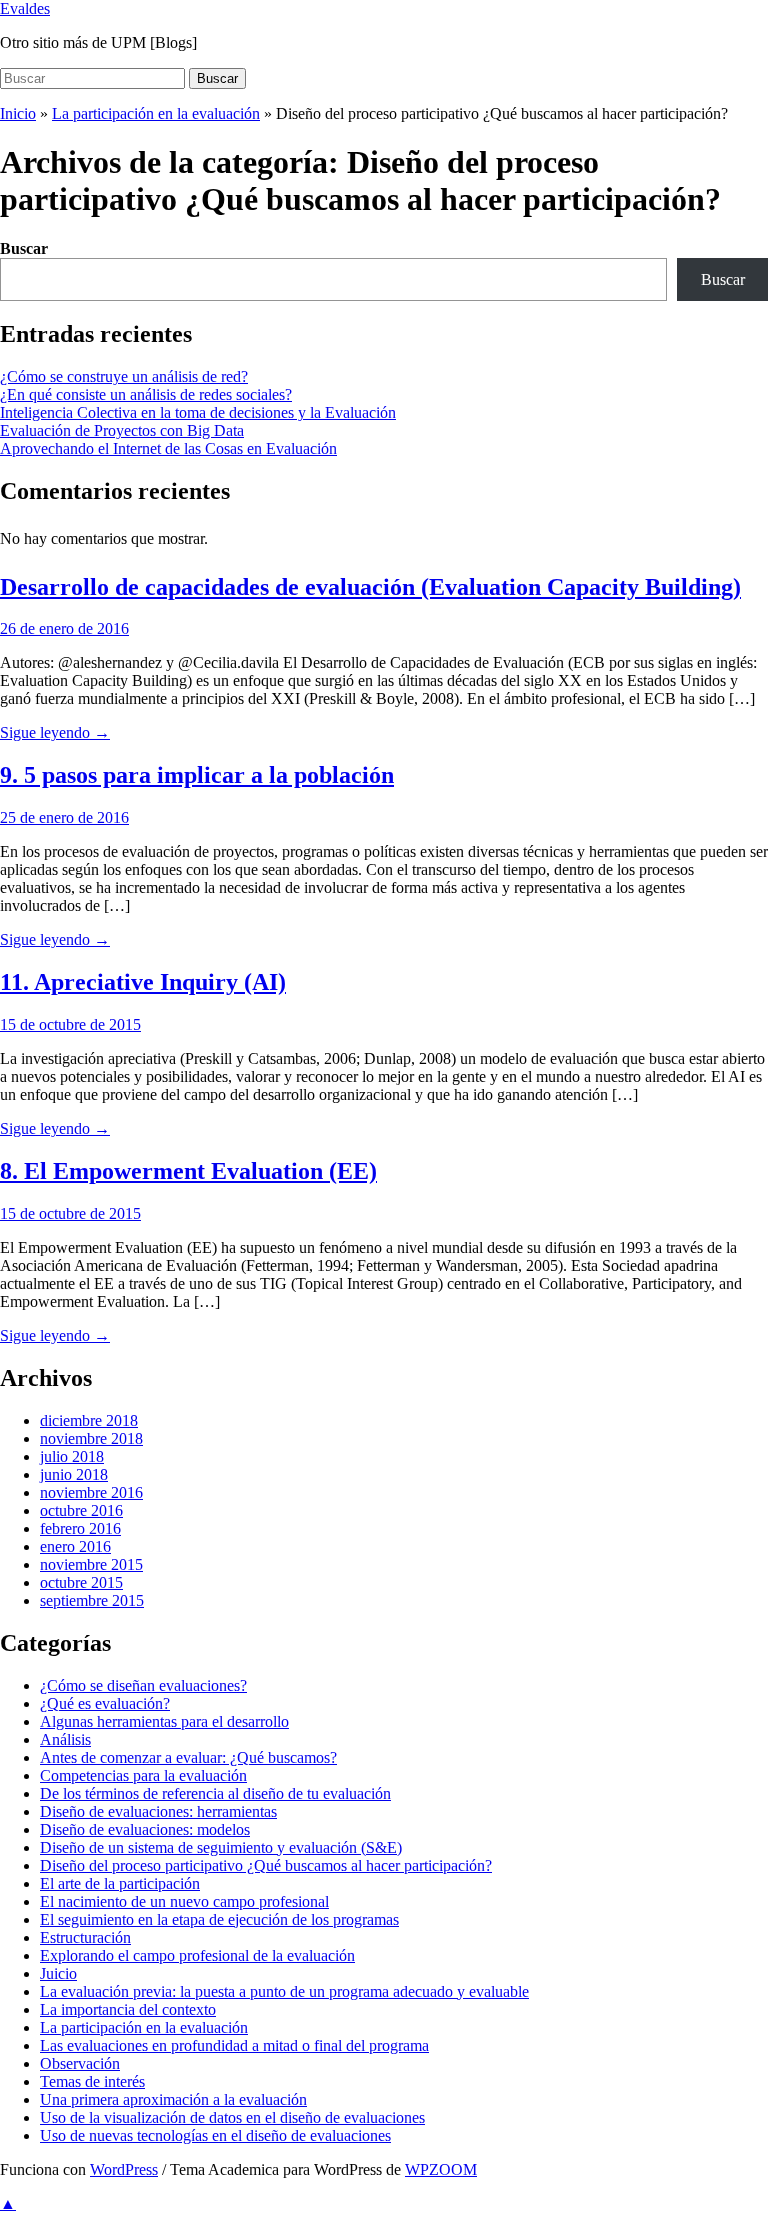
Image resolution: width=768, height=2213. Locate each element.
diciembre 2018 (89, 1420)
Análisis (65, 1739)
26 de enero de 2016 (64, 628)
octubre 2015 (81, 1582)
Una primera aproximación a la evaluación (173, 2099)
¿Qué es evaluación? (105, 1703)
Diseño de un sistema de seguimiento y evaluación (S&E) (221, 1847)
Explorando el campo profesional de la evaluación (197, 1955)
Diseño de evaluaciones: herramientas (158, 1811)
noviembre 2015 (91, 1564)
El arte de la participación (120, 1883)
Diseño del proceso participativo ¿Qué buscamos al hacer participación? (266, 1865)
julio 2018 (72, 1456)
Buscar (217, 78)
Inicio (18, 113)
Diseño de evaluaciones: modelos (145, 1829)
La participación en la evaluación (156, 113)
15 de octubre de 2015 (70, 1024)
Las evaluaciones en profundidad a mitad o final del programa (234, 2045)
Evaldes (25, 8)
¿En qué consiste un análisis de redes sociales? (146, 394)
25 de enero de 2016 (64, 817)
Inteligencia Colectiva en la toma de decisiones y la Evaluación (198, 412)
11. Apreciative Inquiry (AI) (143, 982)
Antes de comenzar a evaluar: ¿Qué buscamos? (188, 1757)
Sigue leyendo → (55, 732)
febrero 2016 (80, 1528)
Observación (80, 2063)
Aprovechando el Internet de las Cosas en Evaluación (168, 448)
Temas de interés (92, 2081)
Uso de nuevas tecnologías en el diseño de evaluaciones (215, 2135)
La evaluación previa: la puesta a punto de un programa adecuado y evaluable (284, 1991)
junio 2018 (74, 1474)
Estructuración (85, 1937)
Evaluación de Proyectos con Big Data (122, 430)
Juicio (58, 1973)
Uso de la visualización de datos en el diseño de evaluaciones (232, 2117)
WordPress (124, 2169)
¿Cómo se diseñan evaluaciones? (143, 1685)
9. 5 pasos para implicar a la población (197, 775)
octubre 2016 (81, 1510)
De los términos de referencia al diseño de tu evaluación (215, 1793)
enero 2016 (75, 1546)
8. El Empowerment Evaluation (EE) (188, 1171)
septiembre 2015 (92, 1600)
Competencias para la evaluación (143, 1775)
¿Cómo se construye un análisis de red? (124, 376)
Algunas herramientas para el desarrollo (164, 1721)
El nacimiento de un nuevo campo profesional (184, 1901)
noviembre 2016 (91, 1492)
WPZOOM (441, 2169)
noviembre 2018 (91, 1438)
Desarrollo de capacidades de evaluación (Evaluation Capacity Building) (370, 587)
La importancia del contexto (128, 2009)
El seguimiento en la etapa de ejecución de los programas (219, 1919)
